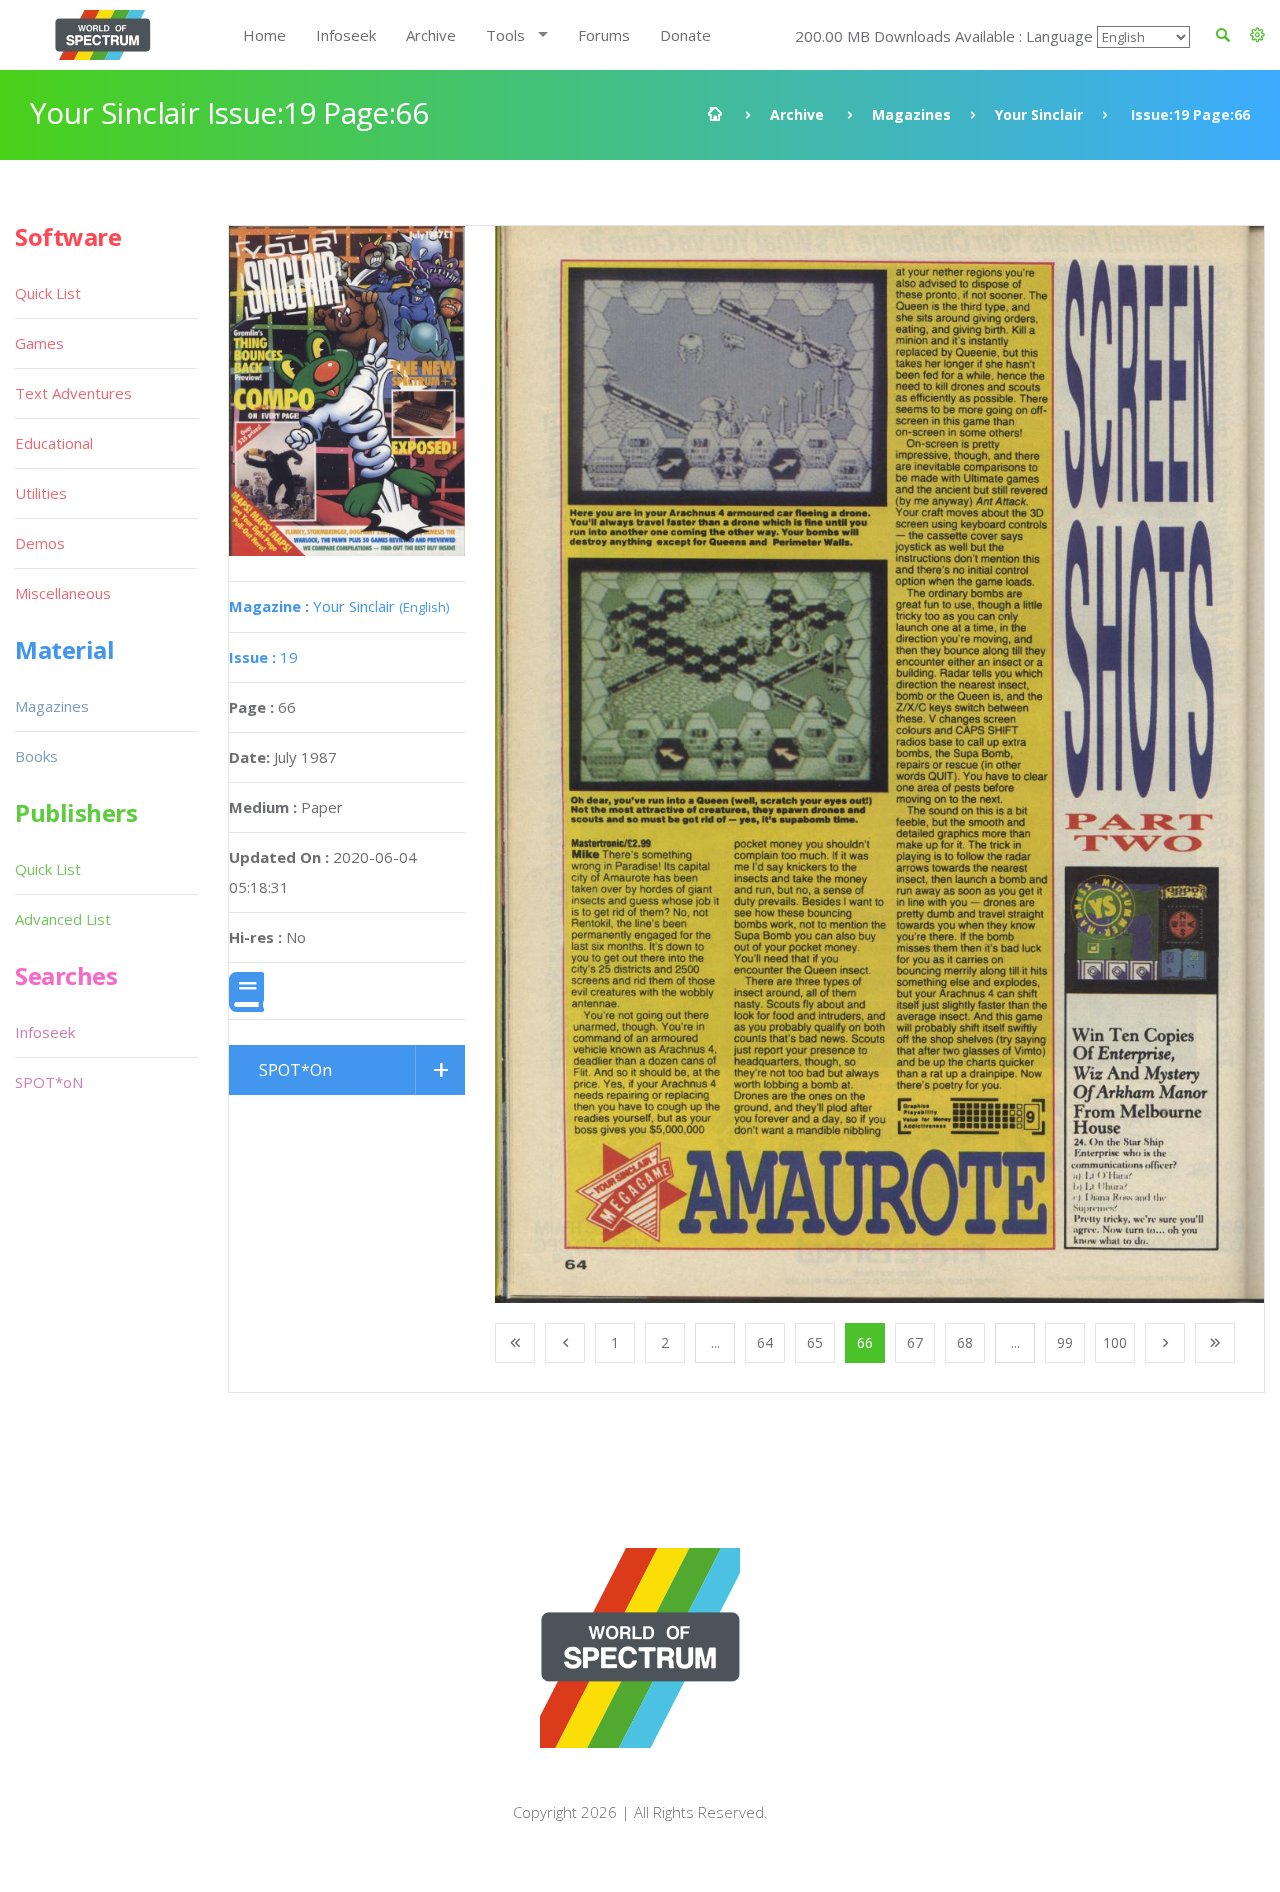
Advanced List (63, 919)
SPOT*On (295, 1070)
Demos (40, 543)
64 (765, 1342)
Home (264, 35)
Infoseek (346, 35)
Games (39, 343)
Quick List (48, 293)
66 (865, 1342)
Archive (431, 35)
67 (915, 1342)
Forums (604, 35)
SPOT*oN (49, 1082)
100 (1115, 1342)
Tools (505, 35)
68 (965, 1342)
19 (263, 657)
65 (815, 1342)
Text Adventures (73, 393)
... (715, 1342)
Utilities (41, 493)
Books (36, 756)
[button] (1257, 35)
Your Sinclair (1039, 114)
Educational (54, 443)
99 (1065, 1342)
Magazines (911, 114)
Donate (685, 35)
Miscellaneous (63, 593)
